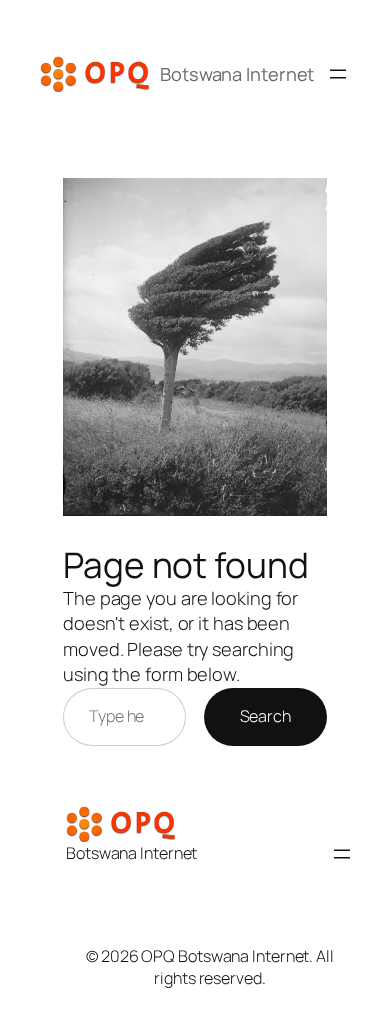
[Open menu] (338, 74)
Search (265, 716)
